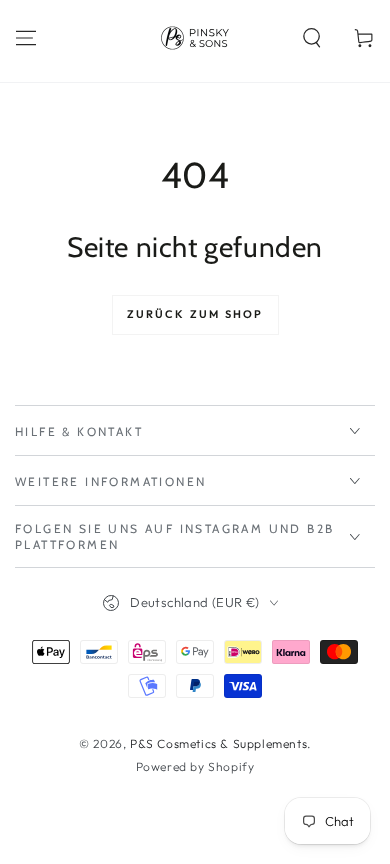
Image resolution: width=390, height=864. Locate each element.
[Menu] (26, 38)
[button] (312, 38)
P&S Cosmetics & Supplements (218, 743)
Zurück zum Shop (195, 314)
